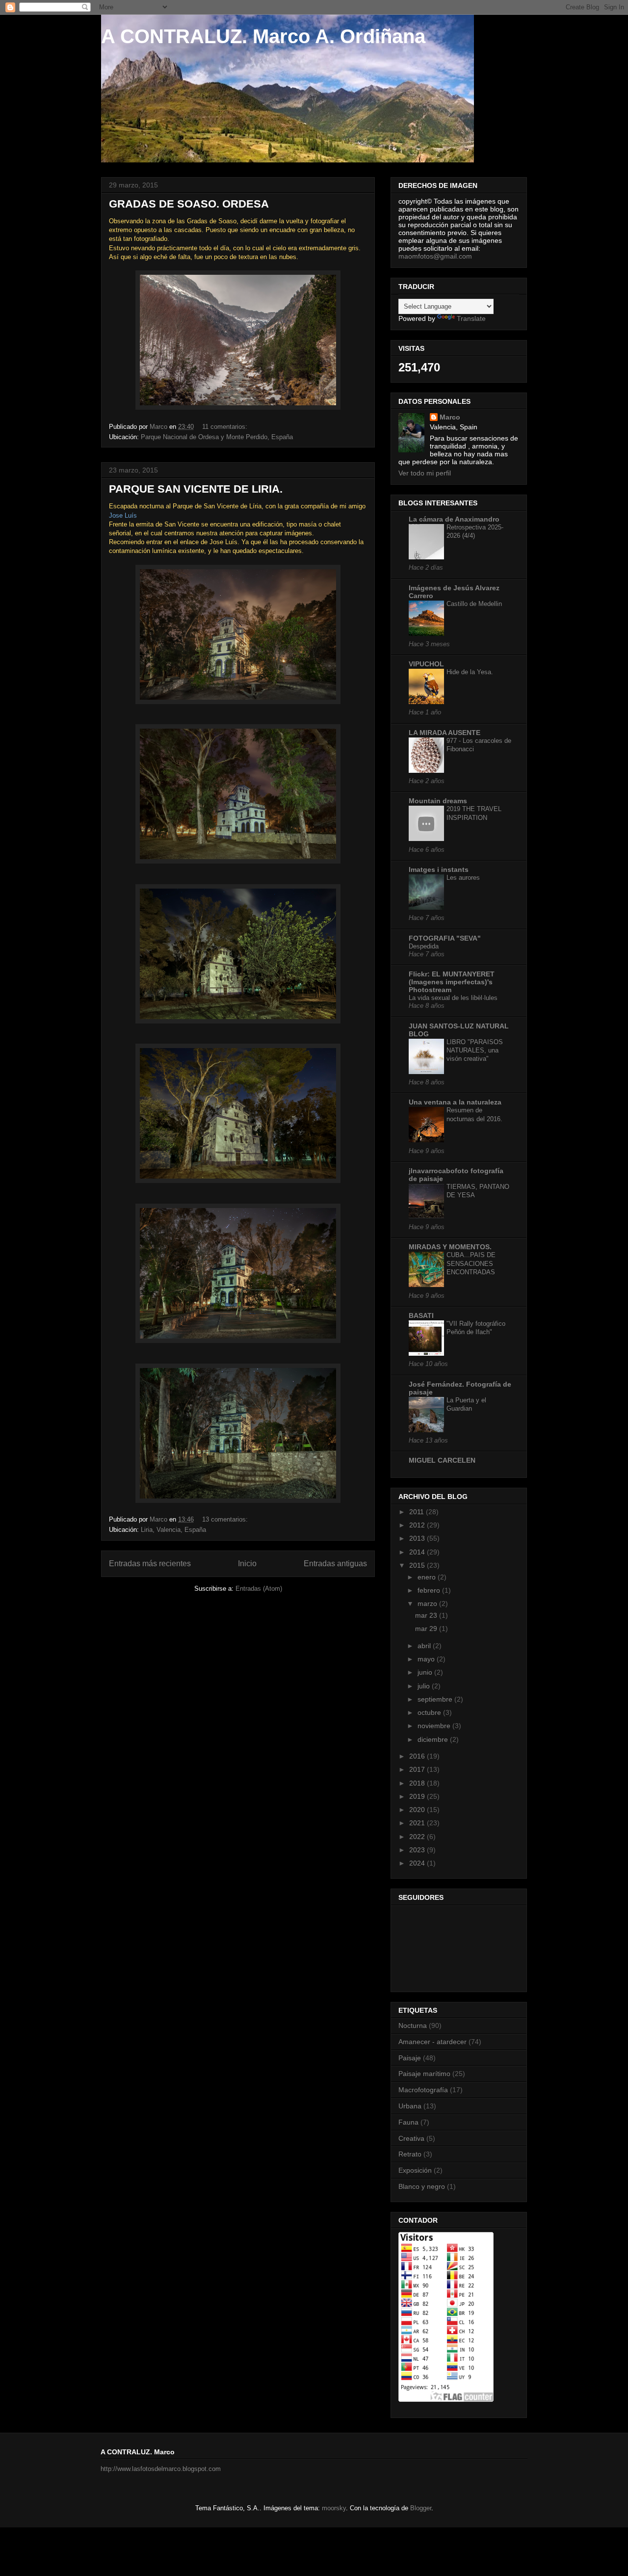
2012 (418, 1525)
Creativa (411, 2138)
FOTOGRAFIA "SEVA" (445, 938)
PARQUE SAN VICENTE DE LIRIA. (196, 489)
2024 (418, 1863)
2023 (418, 1850)
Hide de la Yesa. (470, 672)
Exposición (415, 2170)
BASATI (421, 1315)
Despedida (424, 946)
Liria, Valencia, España (173, 1530)
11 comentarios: (226, 427)
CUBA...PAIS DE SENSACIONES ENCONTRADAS (471, 1263)
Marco (450, 417)
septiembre (436, 1699)
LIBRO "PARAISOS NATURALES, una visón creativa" (475, 1051)
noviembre (435, 1726)
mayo (427, 1659)
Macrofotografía (423, 2090)
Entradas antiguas (335, 1564)
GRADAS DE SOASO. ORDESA (189, 204)
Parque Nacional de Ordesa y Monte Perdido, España (217, 437)
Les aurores (463, 878)
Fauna (408, 2122)
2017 (418, 1769)
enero (428, 1577)
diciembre (434, 1739)
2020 (418, 1810)
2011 (418, 1512)
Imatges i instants (439, 869)
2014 (418, 1552)
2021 (418, 1823)
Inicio (247, 1564)
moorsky (334, 2508)
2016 (418, 1756)
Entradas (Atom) (259, 1589)
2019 (418, 1796)
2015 (418, 1565)
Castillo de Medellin (474, 604)
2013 (418, 1538)
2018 (418, 1783)
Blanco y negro (422, 2186)
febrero (430, 1590)
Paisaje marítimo (424, 2074)
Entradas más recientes (150, 1564)
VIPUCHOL (426, 664)
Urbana (410, 2106)
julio (425, 1686)
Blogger (421, 2508)
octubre (430, 1712)
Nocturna (413, 2025)
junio (426, 1672)
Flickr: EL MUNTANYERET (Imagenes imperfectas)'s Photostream (452, 982)
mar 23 (427, 1615)
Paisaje (410, 2058)
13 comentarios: (226, 1519)
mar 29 (427, 1629)
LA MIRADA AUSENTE (445, 733)
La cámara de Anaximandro (454, 519)
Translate (471, 318)
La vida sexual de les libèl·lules (453, 998)
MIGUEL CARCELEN (442, 1460)
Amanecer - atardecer (432, 2042)
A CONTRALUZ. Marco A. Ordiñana (263, 36)
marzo (428, 1603)
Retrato (410, 2154)
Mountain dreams (438, 801)
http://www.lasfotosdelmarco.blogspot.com (161, 2469)
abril (425, 1646)
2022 (418, 1837)
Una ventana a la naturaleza (455, 1102)
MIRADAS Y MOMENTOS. (450, 1247)
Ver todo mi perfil (425, 473)
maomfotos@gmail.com (435, 256)
